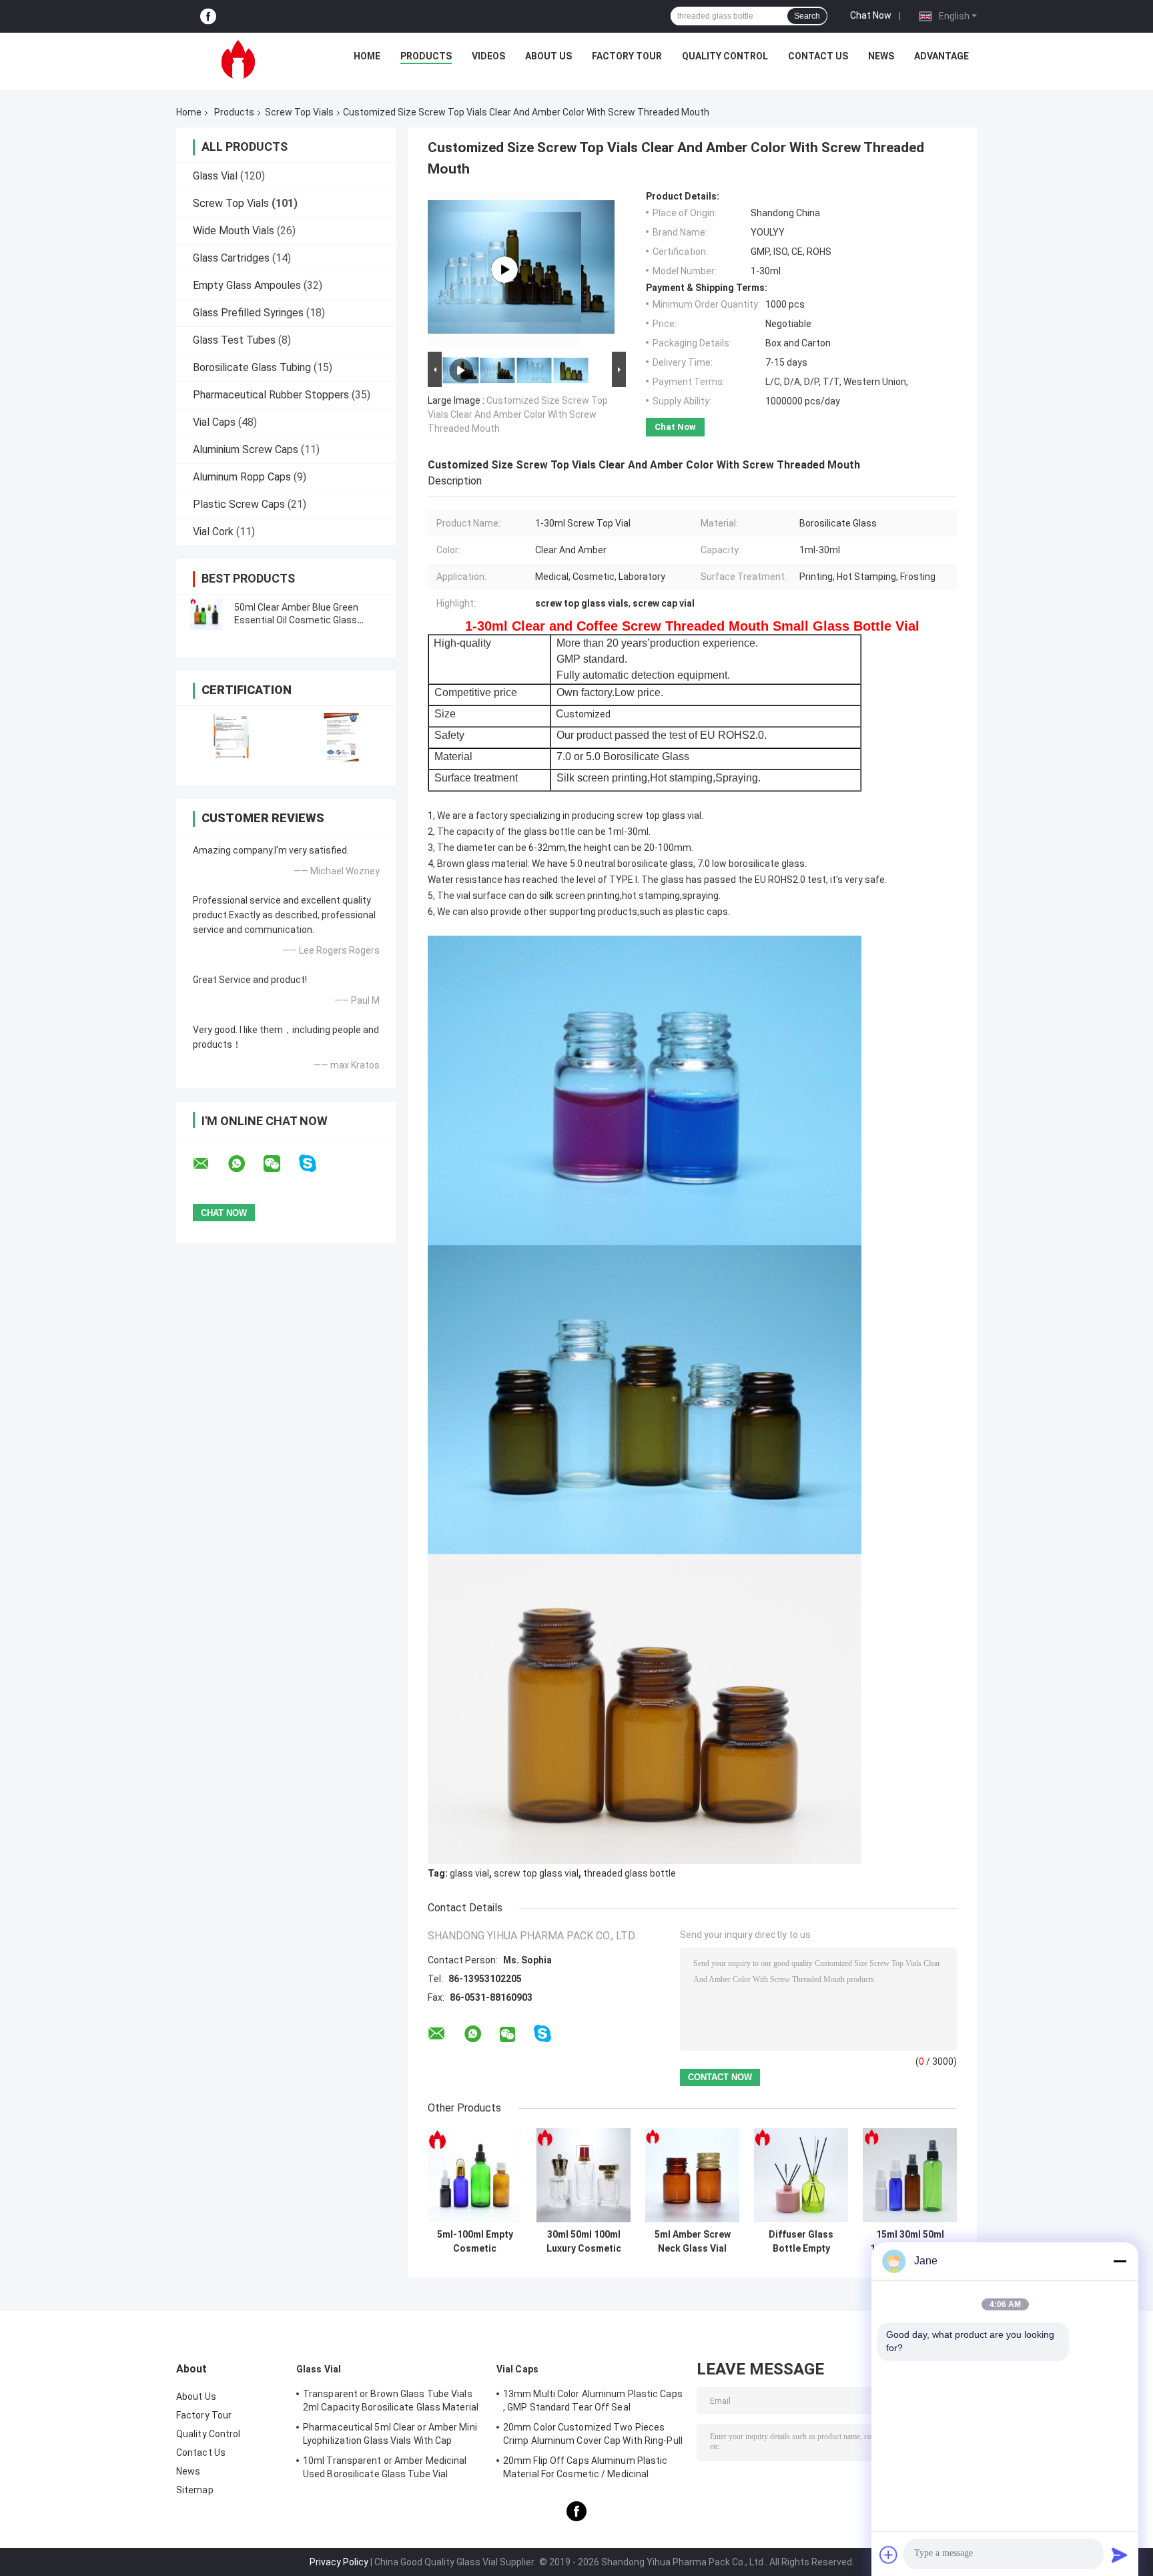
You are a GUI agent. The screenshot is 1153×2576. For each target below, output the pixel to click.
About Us (548, 56)
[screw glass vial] (504, 270)
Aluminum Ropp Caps (242, 477)
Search (807, 16)
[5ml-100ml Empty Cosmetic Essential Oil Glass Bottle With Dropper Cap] (475, 2175)
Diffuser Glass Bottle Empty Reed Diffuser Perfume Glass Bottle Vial (801, 2242)
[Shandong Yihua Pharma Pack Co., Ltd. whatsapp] (245, 1164)
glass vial (469, 1873)
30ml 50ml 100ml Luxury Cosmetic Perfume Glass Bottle (584, 2242)
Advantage (941, 56)
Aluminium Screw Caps (246, 449)
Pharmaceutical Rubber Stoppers (271, 395)
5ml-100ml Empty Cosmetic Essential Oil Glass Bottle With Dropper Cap (475, 2242)
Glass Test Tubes (234, 340)
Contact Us (818, 56)
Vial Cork (213, 532)
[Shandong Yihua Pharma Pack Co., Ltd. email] (210, 1164)
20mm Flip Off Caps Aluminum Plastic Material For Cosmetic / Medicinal (586, 2467)
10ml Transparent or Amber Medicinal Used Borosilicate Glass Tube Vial (385, 2467)
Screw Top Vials (299, 112)
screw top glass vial (536, 1873)
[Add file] (889, 2555)
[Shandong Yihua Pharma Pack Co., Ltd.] (238, 59)
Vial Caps (214, 422)
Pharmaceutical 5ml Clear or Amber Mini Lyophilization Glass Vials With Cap (390, 2434)
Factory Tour (627, 56)
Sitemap (195, 2490)
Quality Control (725, 56)
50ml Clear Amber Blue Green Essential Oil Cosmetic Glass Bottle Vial (296, 620)
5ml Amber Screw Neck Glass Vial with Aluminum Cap (693, 2242)
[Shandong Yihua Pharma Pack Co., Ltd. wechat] (280, 1164)
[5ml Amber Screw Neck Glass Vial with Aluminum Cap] (692, 2175)
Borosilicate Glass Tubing (252, 367)
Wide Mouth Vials (234, 231)
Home (367, 56)
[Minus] (1120, 2261)
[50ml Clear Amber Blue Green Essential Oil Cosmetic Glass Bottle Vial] (206, 614)
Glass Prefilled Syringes (248, 313)
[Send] (1120, 2555)
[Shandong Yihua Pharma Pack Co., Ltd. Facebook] (208, 16)
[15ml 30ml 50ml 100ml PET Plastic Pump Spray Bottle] (910, 2175)
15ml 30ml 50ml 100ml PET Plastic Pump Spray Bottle (910, 2242)
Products (426, 56)
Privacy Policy (339, 2562)
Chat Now (871, 15)
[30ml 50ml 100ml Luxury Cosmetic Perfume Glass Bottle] (584, 2175)
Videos (488, 56)
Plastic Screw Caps (239, 504)
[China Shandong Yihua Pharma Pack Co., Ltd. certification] (231, 737)
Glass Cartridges (231, 258)
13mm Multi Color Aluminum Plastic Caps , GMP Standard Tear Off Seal (593, 2400)
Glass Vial (215, 176)
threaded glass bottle (630, 1873)
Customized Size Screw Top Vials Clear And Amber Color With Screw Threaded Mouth (518, 414)
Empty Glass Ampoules (247, 285)
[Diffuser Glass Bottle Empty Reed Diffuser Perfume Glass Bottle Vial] (801, 2175)
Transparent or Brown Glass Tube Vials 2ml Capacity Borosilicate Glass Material (391, 2400)
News (881, 56)
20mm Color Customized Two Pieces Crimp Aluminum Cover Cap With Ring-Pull (593, 2434)
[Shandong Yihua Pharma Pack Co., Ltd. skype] (316, 1164)
